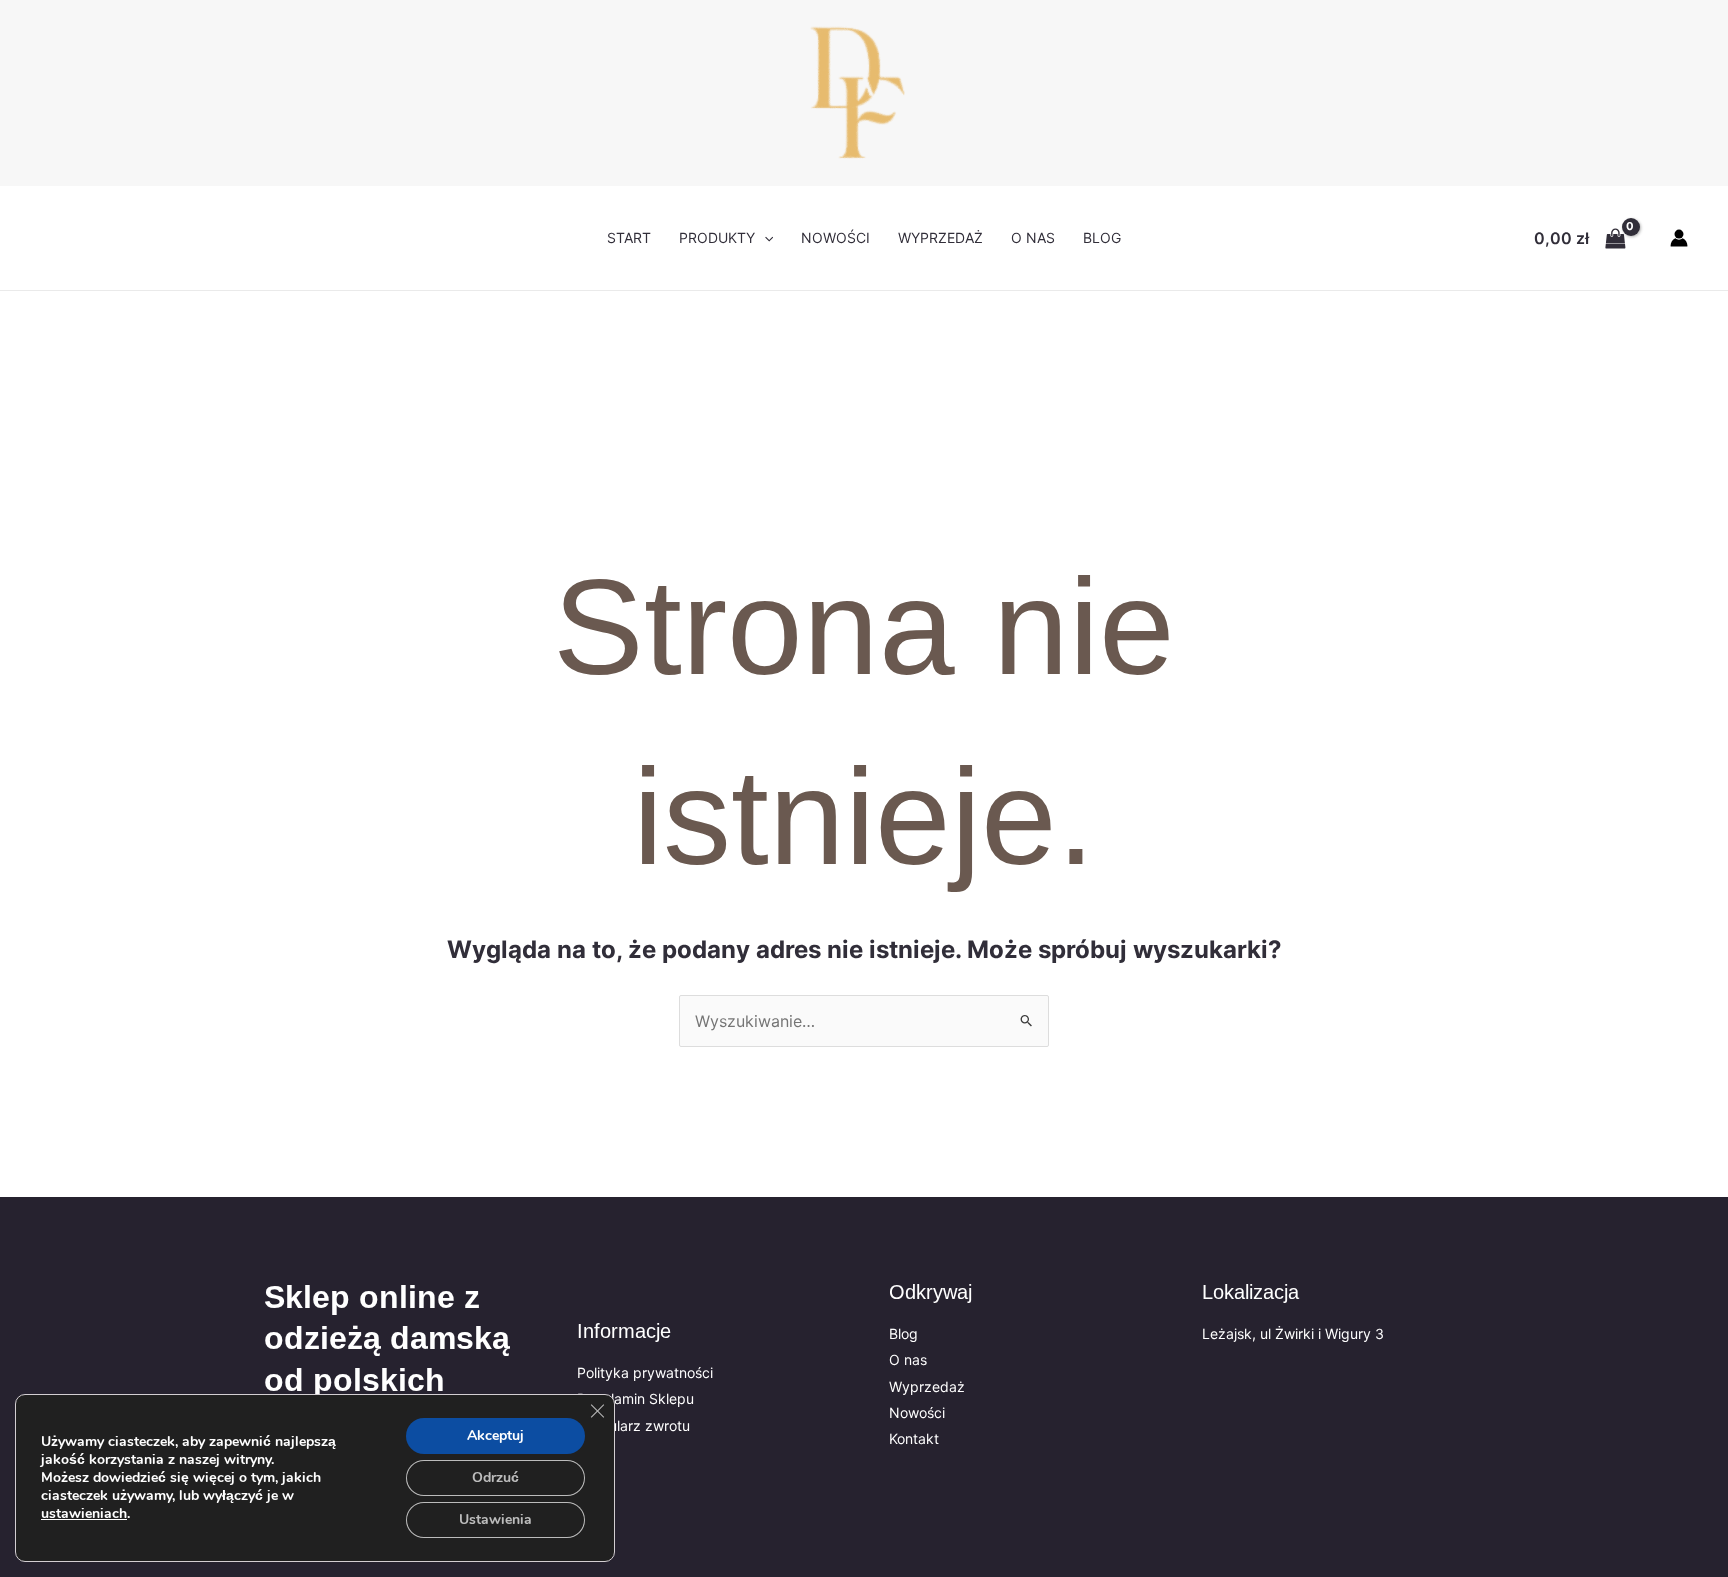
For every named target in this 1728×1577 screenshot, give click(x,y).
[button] (764, 238)
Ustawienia (495, 1519)
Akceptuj (495, 1435)
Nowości (917, 1412)
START (629, 237)
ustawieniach (84, 1514)
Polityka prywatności (645, 1372)
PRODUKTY (717, 237)
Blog (1102, 237)
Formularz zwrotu (633, 1425)
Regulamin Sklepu (635, 1398)
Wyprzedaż (940, 237)
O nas (1033, 237)
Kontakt (914, 1438)
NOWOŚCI (835, 237)
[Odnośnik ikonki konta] (1679, 238)
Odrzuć (495, 1477)
